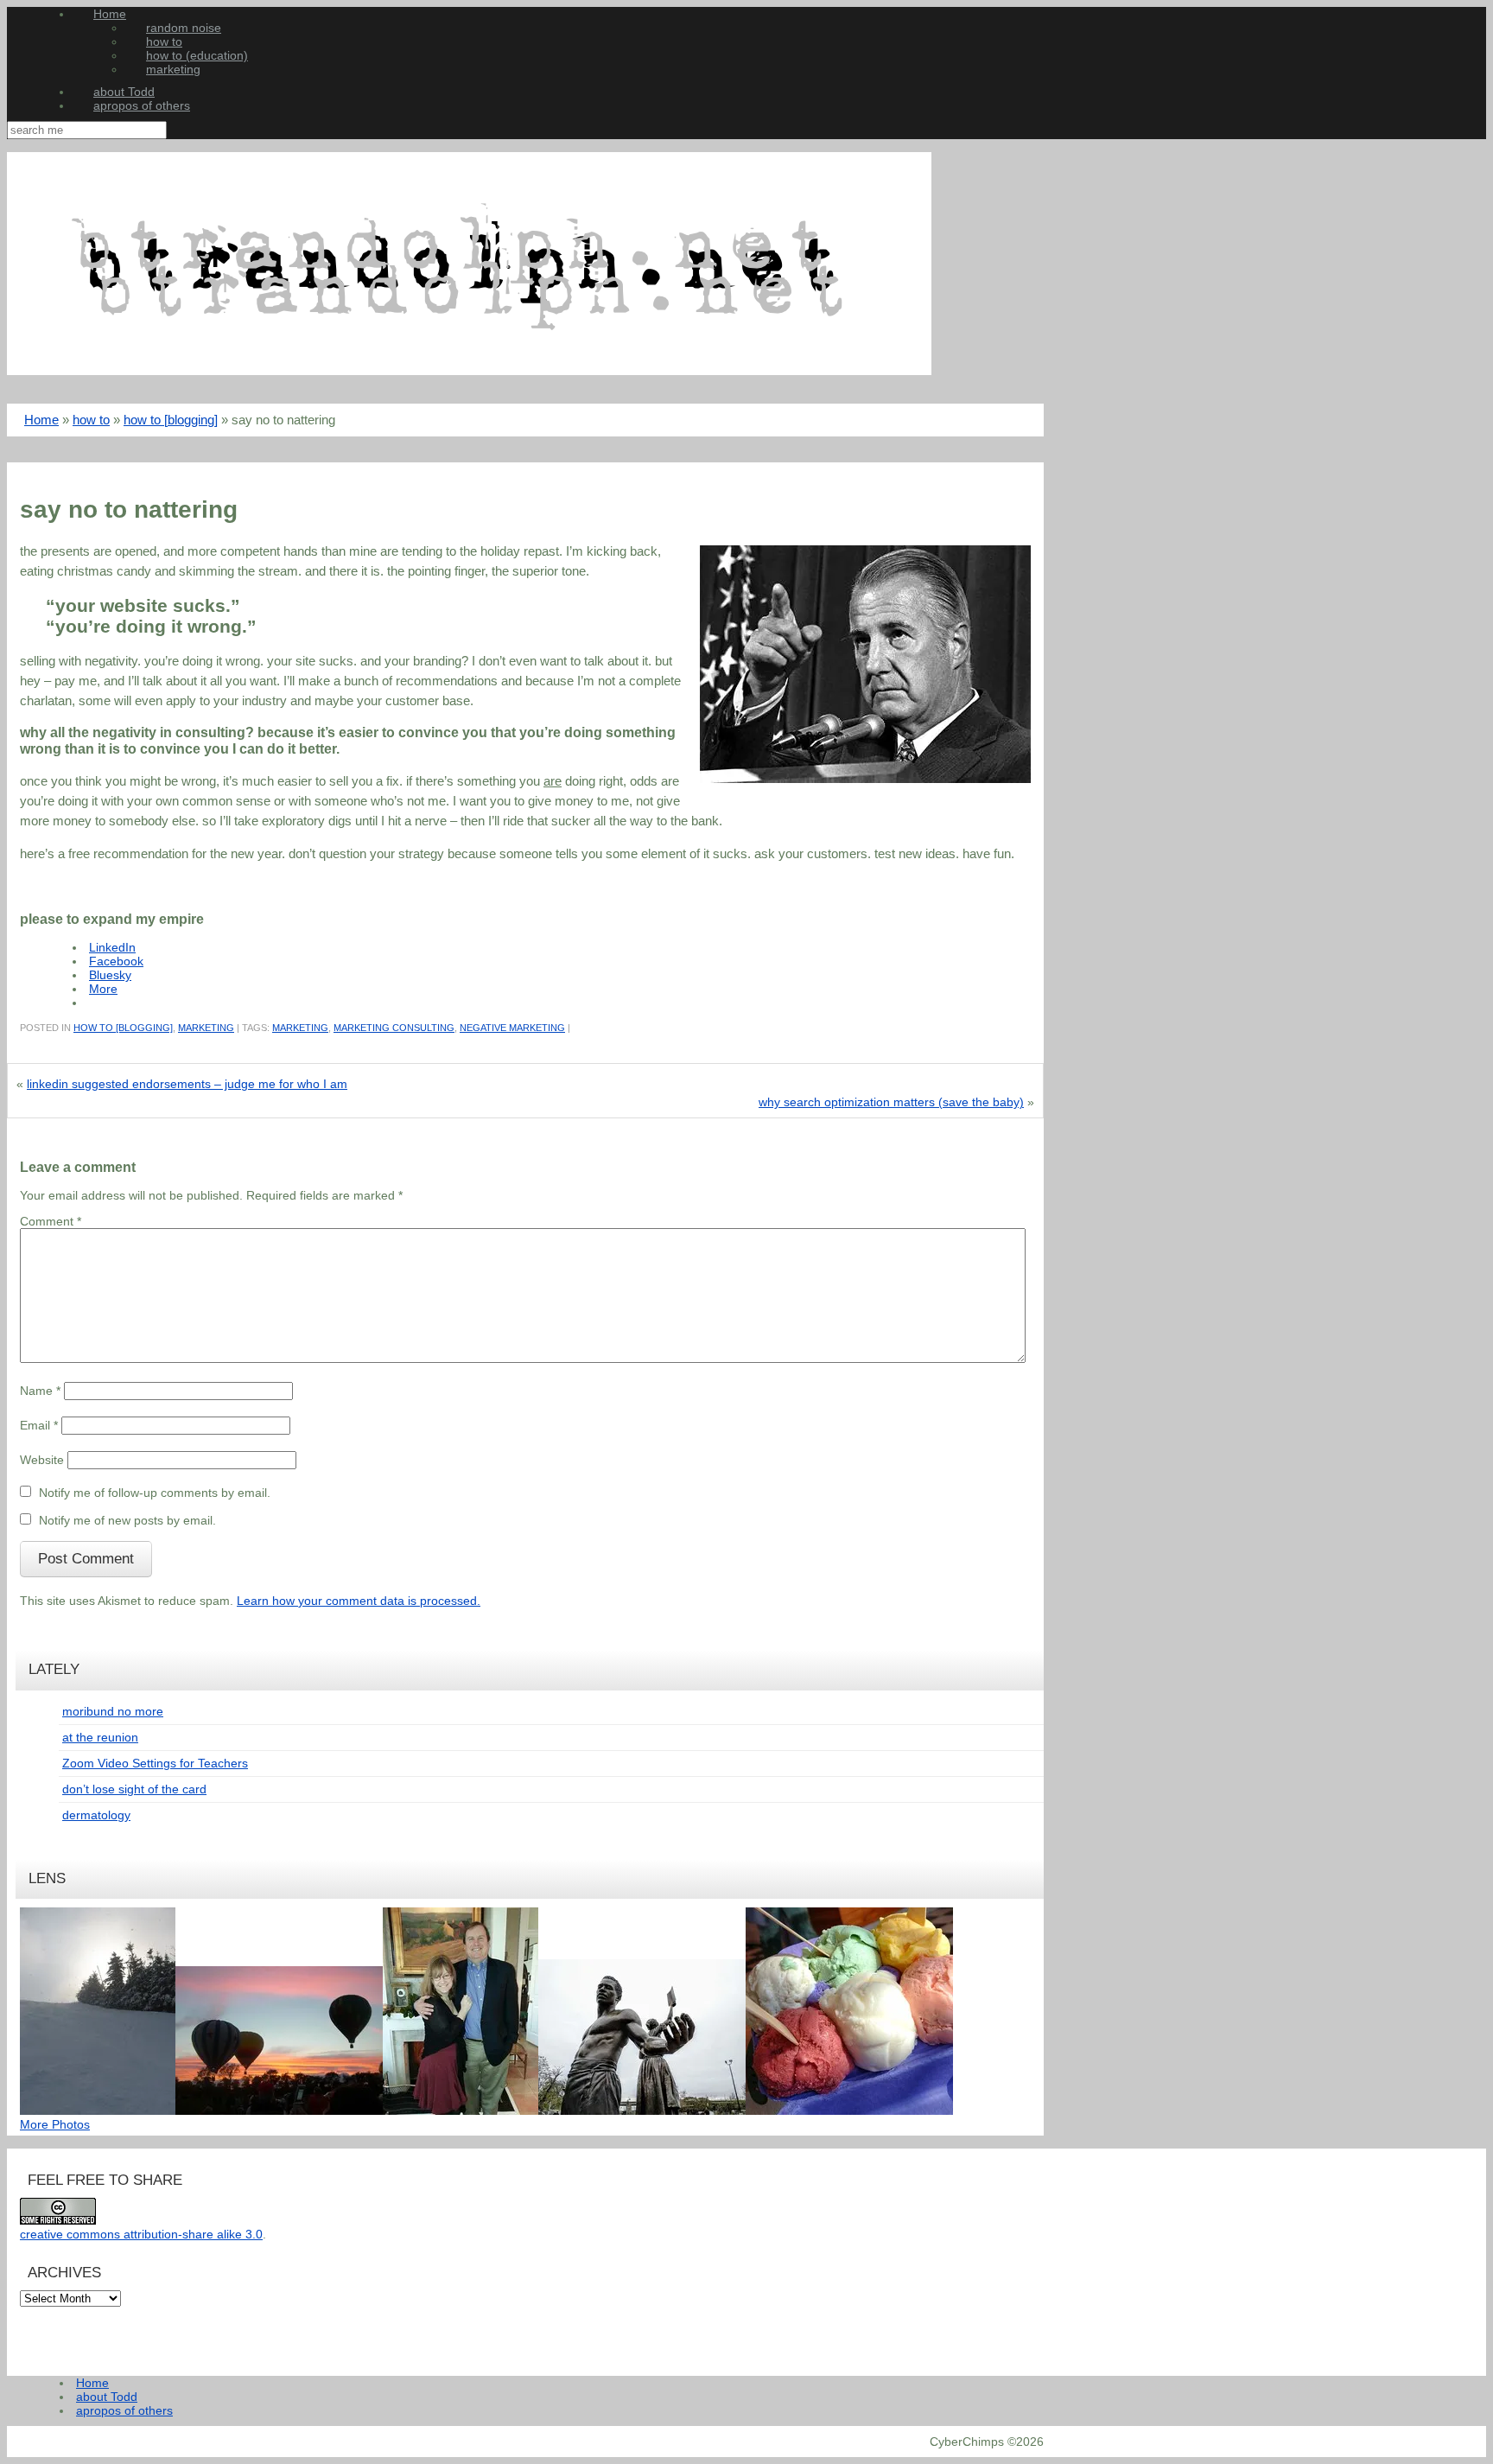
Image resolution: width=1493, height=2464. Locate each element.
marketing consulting (394, 1028)
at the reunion (100, 1737)
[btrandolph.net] (469, 371)
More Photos (55, 2124)
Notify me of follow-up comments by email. (155, 1493)
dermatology (96, 1815)
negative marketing (512, 1028)
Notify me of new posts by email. (127, 1520)
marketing (173, 69)
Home (110, 14)
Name (40, 1391)
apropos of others (142, 105)
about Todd (124, 92)
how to (164, 41)
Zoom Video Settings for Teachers (155, 1763)
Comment (51, 1221)
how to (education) (197, 55)
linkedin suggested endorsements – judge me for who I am (187, 1084)
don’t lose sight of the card (134, 1789)
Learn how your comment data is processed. (359, 1601)
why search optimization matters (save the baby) (891, 1102)
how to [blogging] (171, 420)
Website (42, 1460)
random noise (184, 28)
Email (39, 1425)
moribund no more (113, 1711)
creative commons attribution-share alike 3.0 (141, 2234)
